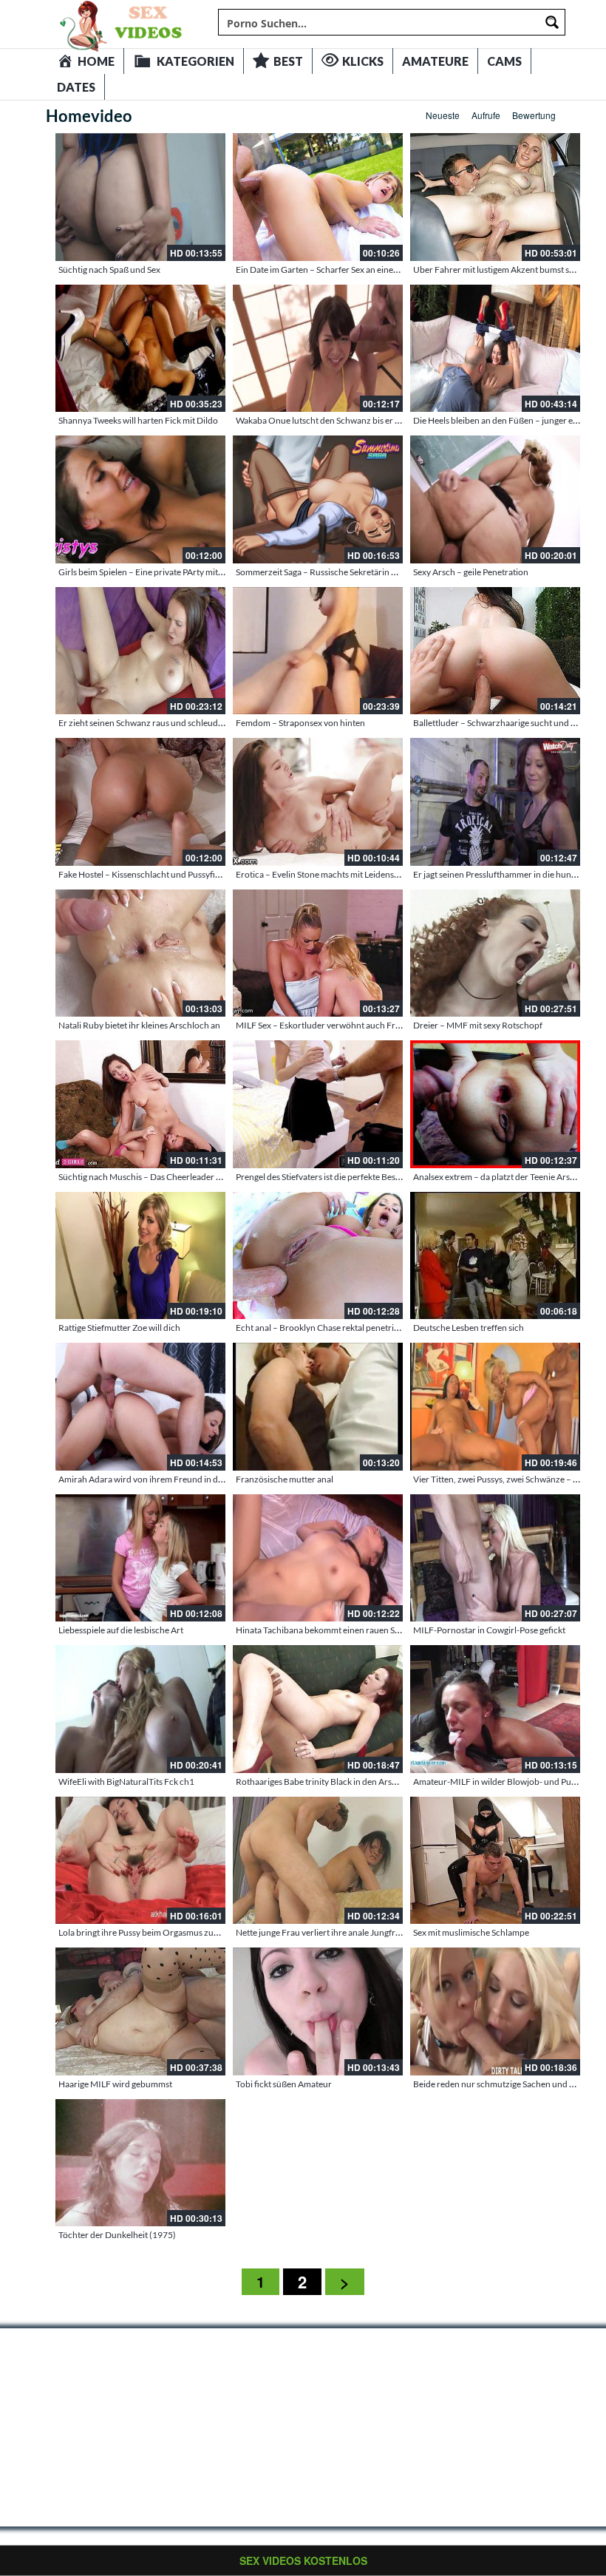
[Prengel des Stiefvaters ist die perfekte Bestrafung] (318, 1104)
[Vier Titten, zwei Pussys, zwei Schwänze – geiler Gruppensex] (495, 1407)
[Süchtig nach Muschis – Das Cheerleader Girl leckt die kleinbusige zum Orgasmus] (140, 1104)
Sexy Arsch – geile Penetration (471, 572)
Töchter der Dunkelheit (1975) (117, 2235)
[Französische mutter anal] (318, 1407)
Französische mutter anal (285, 1479)
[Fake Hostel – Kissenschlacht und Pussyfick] (140, 802)
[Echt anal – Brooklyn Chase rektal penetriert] (318, 1256)
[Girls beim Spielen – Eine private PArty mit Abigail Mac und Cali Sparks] (140, 499)
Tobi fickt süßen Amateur (284, 2084)
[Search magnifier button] (552, 22)
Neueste (443, 115)
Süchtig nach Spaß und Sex (109, 270)
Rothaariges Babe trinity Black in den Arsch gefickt (332, 1782)
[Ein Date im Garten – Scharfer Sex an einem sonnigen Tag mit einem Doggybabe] (318, 197)
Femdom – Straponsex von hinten (300, 723)
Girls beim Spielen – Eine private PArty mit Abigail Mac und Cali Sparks (192, 572)
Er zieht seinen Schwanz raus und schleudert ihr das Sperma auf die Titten (199, 723)
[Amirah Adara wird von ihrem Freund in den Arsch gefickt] (140, 1407)
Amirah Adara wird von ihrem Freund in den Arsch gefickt (169, 1479)
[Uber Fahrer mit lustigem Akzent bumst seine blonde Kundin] (495, 197)
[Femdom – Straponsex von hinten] (318, 651)
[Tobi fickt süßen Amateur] (318, 2011)
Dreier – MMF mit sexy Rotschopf (478, 1025)
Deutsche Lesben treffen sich (469, 1328)
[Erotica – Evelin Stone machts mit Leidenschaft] (318, 802)
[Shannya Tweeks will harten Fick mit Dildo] (140, 349)
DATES (76, 87)
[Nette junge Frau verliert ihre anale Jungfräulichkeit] (318, 1861)
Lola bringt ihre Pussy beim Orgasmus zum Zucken (155, 1932)
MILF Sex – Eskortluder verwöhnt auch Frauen (325, 1025)
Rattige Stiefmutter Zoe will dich (119, 1328)
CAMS (504, 61)
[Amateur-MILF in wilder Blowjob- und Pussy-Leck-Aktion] (495, 1709)
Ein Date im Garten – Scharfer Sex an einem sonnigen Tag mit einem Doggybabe (387, 270)
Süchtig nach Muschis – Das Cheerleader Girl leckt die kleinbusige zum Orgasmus (214, 1177)
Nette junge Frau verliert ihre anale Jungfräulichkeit (334, 1932)
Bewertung (534, 115)
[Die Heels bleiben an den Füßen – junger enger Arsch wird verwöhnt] (495, 349)
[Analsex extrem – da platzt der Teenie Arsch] (495, 1104)
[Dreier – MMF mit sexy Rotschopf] (495, 953)
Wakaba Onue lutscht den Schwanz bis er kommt (329, 420)
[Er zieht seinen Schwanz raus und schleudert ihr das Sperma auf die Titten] (140, 651)
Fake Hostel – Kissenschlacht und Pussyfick (141, 874)
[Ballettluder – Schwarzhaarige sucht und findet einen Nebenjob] (495, 651)
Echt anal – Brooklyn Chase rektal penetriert (320, 1328)
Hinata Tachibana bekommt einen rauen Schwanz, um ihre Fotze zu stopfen (380, 1630)
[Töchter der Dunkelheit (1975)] (140, 2163)
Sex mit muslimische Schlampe (471, 1932)
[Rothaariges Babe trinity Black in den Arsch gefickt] (318, 1709)
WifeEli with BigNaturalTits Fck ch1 (126, 1782)
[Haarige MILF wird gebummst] (140, 2011)
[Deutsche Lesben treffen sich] (495, 1256)
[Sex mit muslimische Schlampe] (495, 1861)
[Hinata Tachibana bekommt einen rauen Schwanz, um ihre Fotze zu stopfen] (318, 1558)
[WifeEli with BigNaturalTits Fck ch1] (140, 1709)
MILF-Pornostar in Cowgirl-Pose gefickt (489, 1630)
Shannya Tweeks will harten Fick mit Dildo (138, 420)
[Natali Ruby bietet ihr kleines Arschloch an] (140, 953)
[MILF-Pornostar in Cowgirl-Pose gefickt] (495, 1558)
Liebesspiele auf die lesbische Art (121, 1630)
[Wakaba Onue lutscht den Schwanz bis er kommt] (318, 349)
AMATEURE (435, 61)
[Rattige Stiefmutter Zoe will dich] (140, 1256)
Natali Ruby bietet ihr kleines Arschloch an (139, 1025)
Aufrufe (486, 115)
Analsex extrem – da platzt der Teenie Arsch (496, 1177)
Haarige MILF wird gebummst (115, 2084)
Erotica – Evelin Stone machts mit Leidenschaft (325, 874)
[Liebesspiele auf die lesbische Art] (140, 1558)
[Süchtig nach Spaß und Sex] (140, 197)
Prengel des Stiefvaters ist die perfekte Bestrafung (330, 1177)
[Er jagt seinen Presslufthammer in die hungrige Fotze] (495, 802)
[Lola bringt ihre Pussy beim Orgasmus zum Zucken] (140, 1861)
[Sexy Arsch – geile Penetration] (495, 499)
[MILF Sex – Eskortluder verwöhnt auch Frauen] (318, 953)
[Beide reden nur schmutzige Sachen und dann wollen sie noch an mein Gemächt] (495, 2011)
